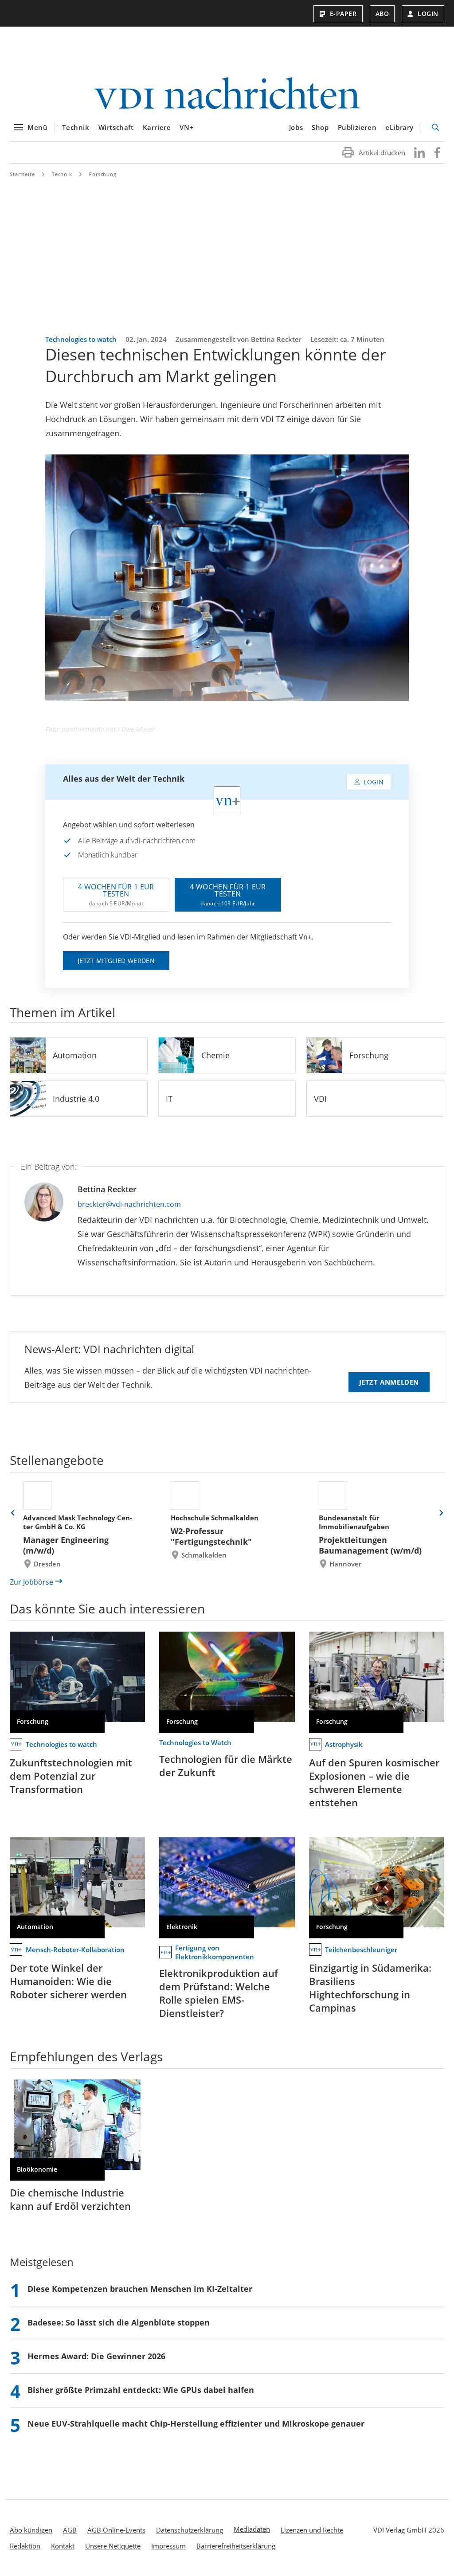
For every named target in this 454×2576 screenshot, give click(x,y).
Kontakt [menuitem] (63, 2546)
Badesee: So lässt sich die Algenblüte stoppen (119, 2322)
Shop (320, 127)
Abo (382, 14)
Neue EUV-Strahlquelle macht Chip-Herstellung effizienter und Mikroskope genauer (196, 2423)
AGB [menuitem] (70, 2530)
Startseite (22, 174)
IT (169, 1099)
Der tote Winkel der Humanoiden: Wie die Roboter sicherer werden (68, 1981)
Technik (76, 127)
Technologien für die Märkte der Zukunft (226, 1766)
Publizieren (357, 127)
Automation (75, 1055)
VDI (320, 1099)
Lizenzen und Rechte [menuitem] (312, 2530)
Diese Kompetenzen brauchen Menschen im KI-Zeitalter (140, 2289)
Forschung (103, 174)
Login (428, 14)
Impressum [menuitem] (168, 2546)
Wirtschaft (116, 127)
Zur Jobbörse (31, 1582)
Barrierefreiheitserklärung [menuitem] (236, 2546)
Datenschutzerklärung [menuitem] (190, 2530)
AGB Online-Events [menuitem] (116, 2530)
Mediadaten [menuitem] (252, 2529)
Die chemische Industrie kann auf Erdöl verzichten (70, 2199)
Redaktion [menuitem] (25, 2546)
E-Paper (343, 14)
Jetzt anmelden (389, 1382)
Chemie (215, 1055)
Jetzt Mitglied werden (116, 961)
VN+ (187, 127)
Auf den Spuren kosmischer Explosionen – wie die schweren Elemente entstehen (374, 1782)
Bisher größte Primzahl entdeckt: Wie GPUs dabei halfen (141, 2390)
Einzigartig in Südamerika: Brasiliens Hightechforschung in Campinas (370, 1988)
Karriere (157, 127)
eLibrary (399, 127)
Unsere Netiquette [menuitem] (113, 2546)
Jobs (296, 127)
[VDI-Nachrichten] (227, 94)
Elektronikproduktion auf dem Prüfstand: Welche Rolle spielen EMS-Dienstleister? (219, 1993)
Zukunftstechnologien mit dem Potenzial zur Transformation (71, 1776)
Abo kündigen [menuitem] (31, 2530)
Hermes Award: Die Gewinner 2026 (96, 2356)
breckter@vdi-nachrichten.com (129, 1204)
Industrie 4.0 (76, 1099)
